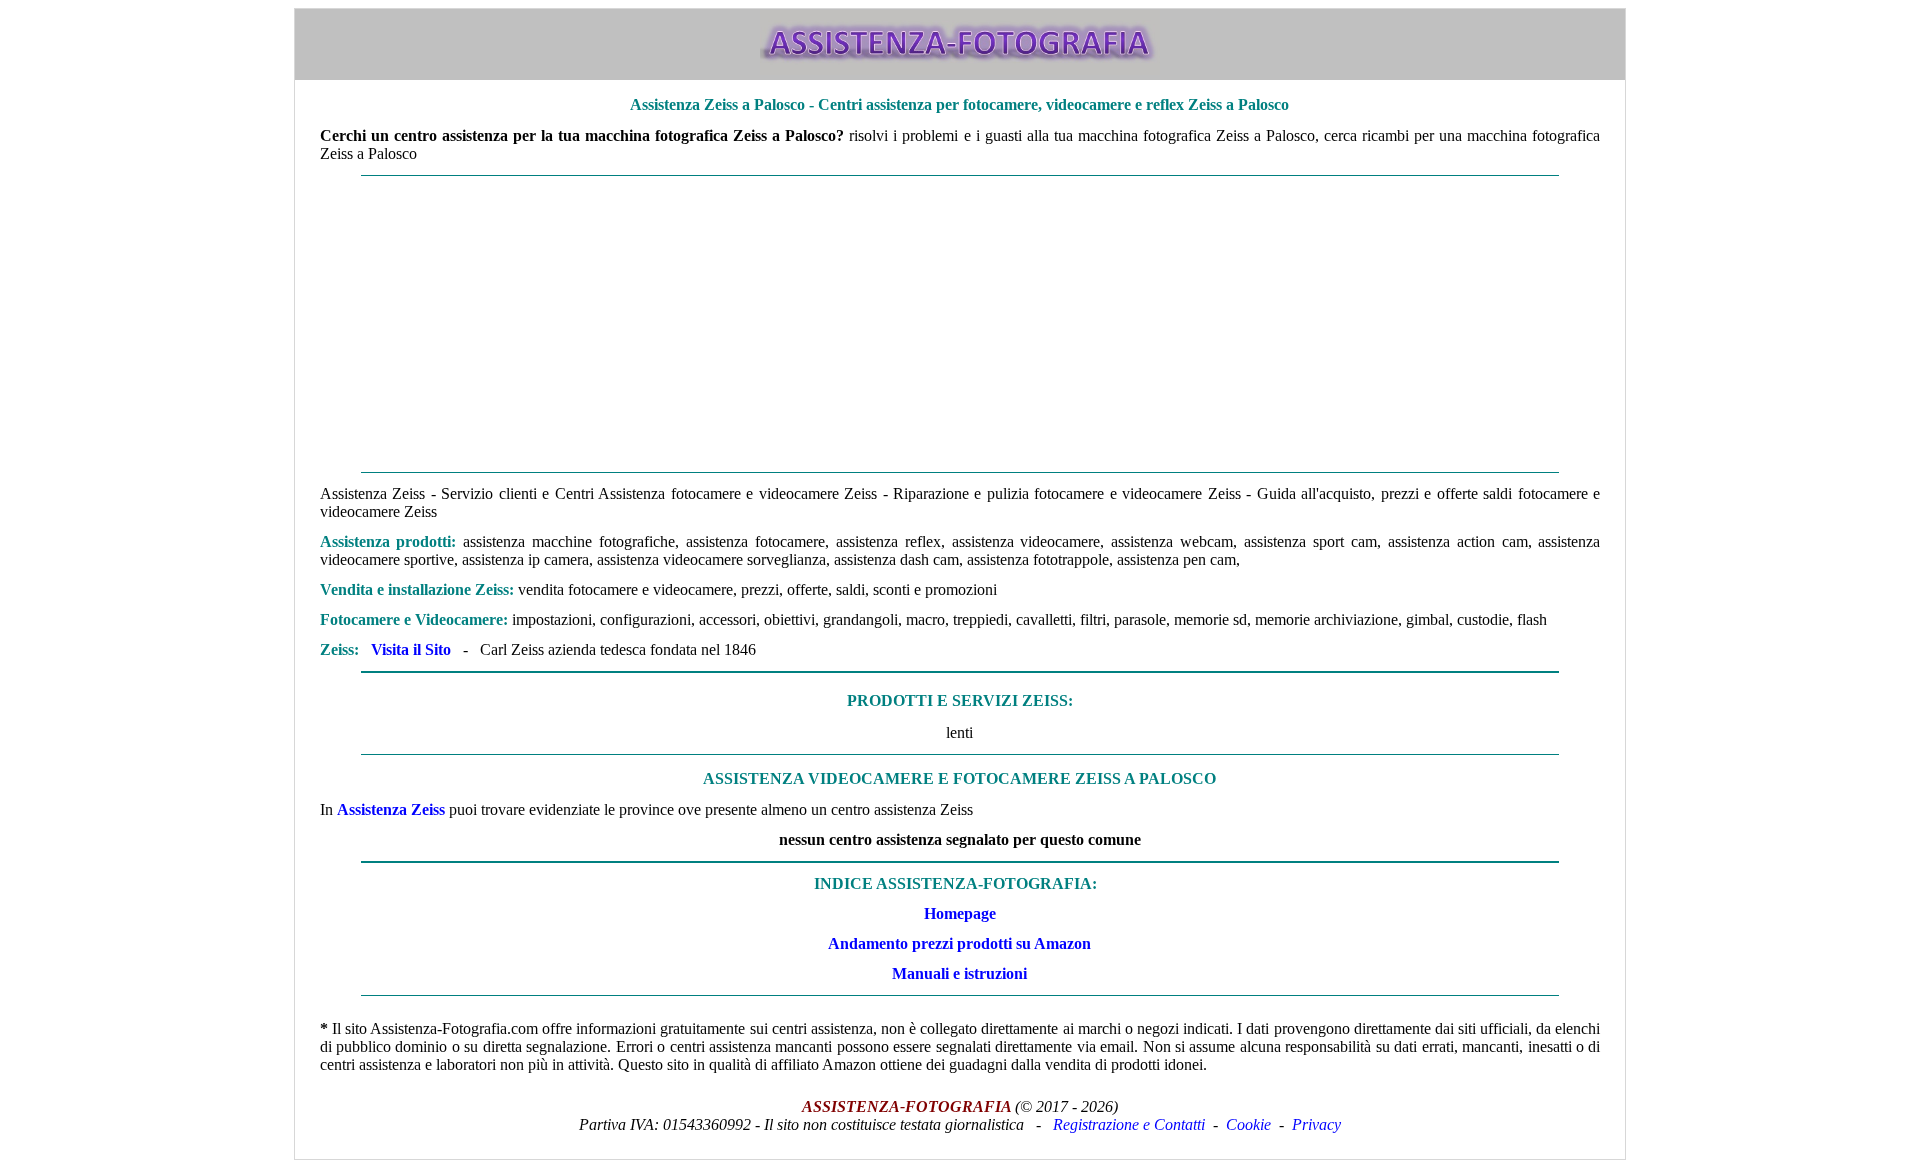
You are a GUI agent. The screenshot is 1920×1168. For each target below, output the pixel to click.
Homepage (960, 913)
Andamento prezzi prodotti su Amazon (959, 943)
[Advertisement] (960, 324)
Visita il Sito (411, 649)
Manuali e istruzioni (959, 973)
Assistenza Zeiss (391, 809)
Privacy (1316, 1124)
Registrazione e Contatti (1129, 1124)
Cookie (1248, 1124)
